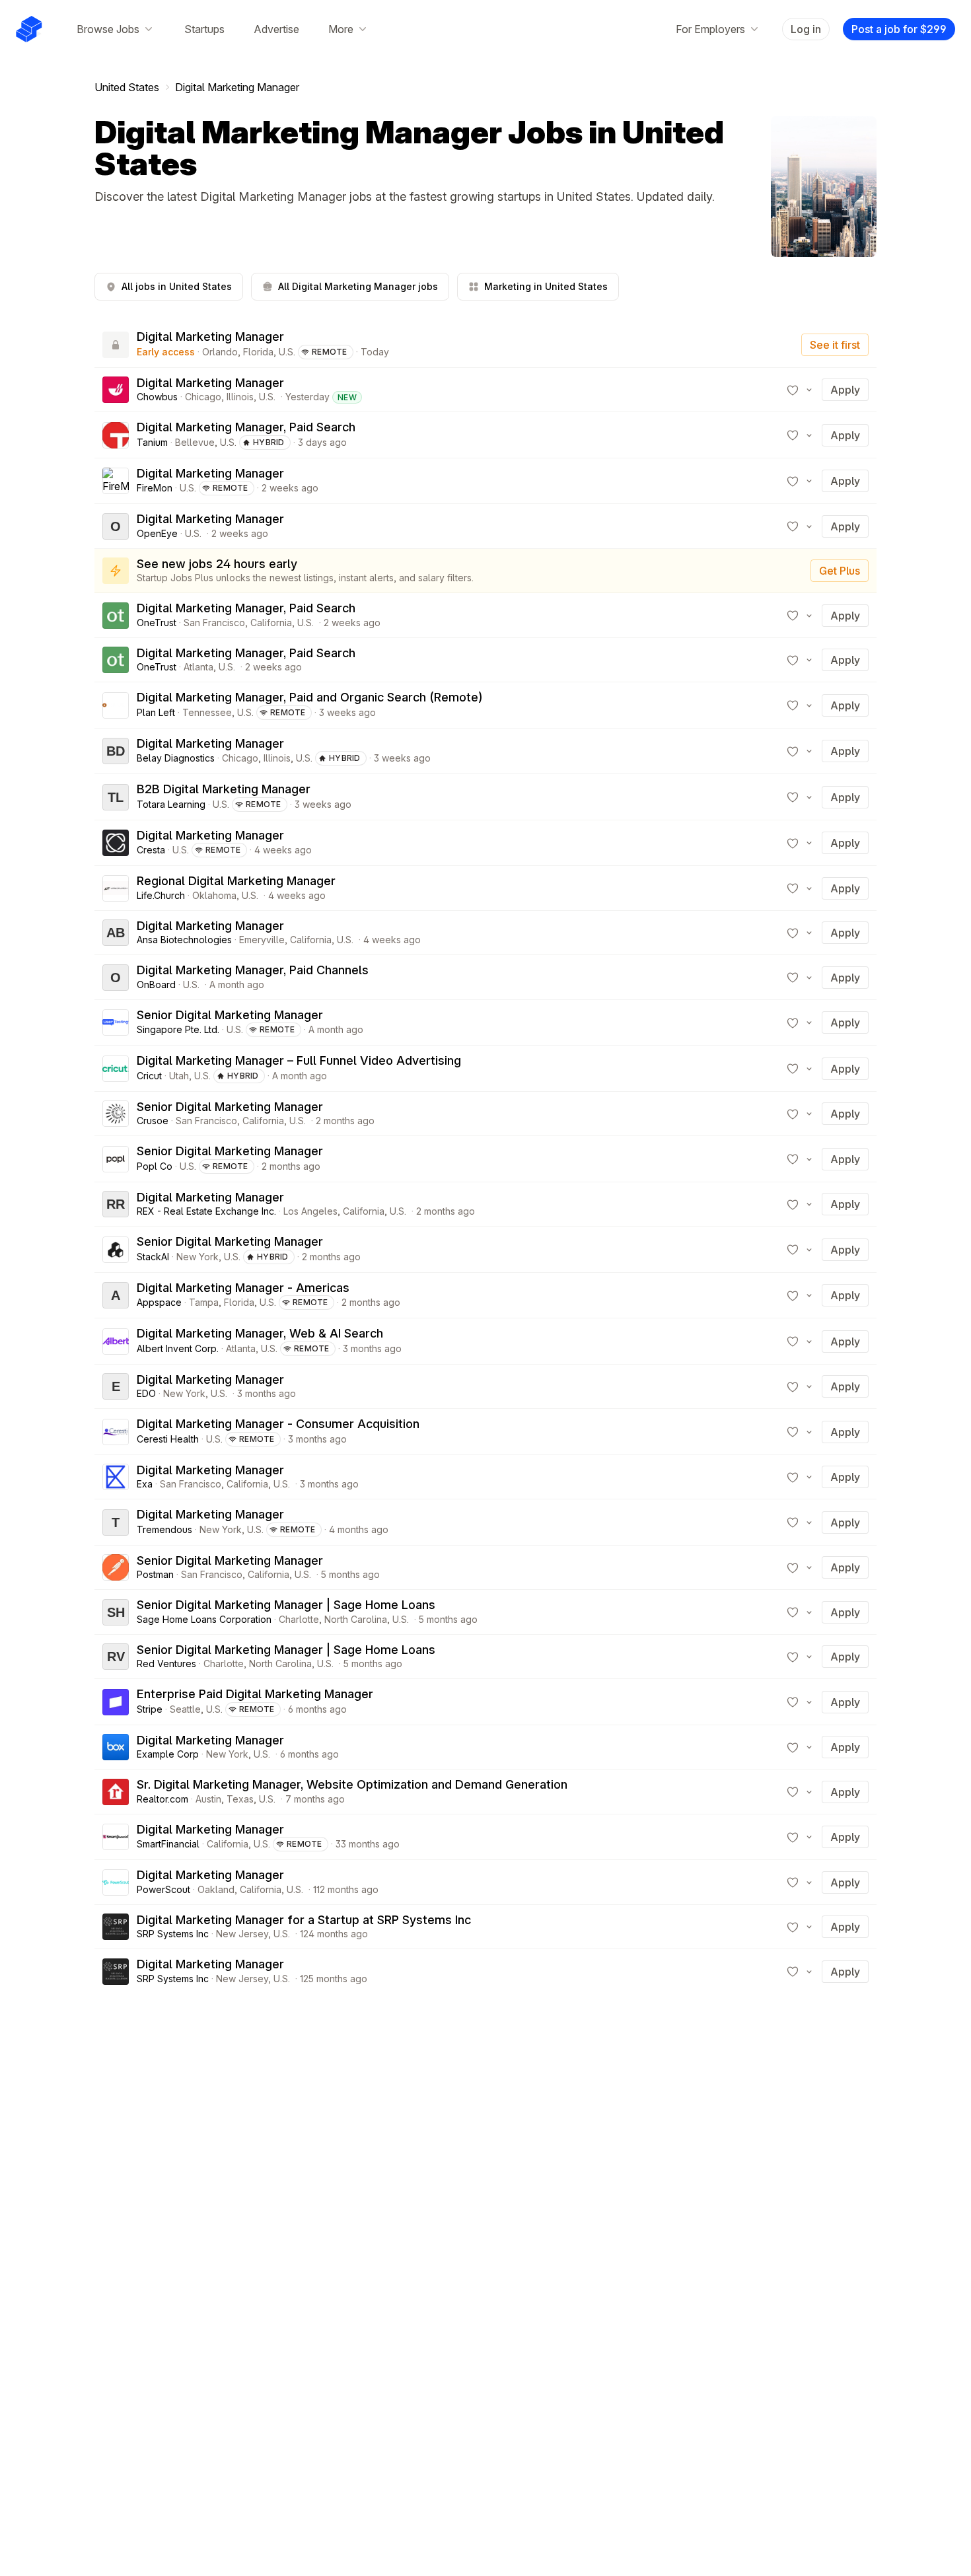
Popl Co (155, 1166)
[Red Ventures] (116, 1657)
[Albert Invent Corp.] (116, 1342)
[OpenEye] (116, 526)
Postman (155, 1574)
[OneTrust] (116, 616)
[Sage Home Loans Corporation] (116, 1612)
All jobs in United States (177, 286)
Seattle (185, 1709)
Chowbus (157, 397)
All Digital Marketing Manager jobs (358, 286)
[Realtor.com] (116, 1792)
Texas (240, 1799)
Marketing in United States (546, 286)
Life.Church (161, 895)
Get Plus (840, 571)
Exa (145, 1484)
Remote (330, 352)
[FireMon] (116, 481)
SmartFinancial (168, 1844)
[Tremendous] (116, 1522)
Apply (845, 390)
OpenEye (157, 533)
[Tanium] (116, 435)
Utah (179, 1076)
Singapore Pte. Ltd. (178, 1029)
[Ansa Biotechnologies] (116, 933)
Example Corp (168, 1754)
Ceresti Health (168, 1439)
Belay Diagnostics (176, 758)
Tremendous (164, 1529)
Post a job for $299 (899, 29)
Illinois (240, 397)
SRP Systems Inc (173, 1934)
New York (198, 1257)
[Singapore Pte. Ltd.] (116, 1022)
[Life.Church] (116, 888)
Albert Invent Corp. (178, 1348)
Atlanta (198, 667)
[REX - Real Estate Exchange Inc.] (116, 1204)
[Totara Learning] (116, 797)
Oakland (216, 1889)
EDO (146, 1393)
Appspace (159, 1302)
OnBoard (156, 984)
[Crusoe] (116, 1114)
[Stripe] (116, 1702)
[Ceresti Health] (116, 1432)
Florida (258, 352)
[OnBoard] (116, 978)
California (271, 623)
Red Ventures (166, 1664)
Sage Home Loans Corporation (204, 1619)
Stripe (150, 1709)
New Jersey (242, 1934)
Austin (208, 1799)
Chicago (203, 397)
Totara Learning (171, 804)
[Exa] (116, 1477)
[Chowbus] (116, 390)
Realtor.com (162, 1799)
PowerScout (163, 1889)
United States (127, 87)
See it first (835, 345)
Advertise (276, 29)
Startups (204, 29)
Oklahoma (214, 895)
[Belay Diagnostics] (116, 751)
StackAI (153, 1257)
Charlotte (299, 1619)
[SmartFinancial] (116, 1837)
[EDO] (116, 1386)
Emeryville (262, 940)
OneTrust (157, 623)
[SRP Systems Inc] (116, 1927)
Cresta (151, 850)
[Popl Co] (116, 1159)
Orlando (220, 352)
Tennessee (207, 712)
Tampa (204, 1302)
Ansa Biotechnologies (184, 940)
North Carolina (356, 1619)
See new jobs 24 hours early (217, 564)
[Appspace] (116, 1295)
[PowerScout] (116, 1882)
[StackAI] (116, 1250)
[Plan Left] (116, 705)
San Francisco (214, 623)
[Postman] (116, 1567)
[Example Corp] (116, 1747)
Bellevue (195, 442)
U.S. (287, 352)
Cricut (149, 1076)
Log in (806, 29)
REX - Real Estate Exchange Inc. (206, 1211)
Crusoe (153, 1121)
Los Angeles (310, 1211)
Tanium (152, 442)
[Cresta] (116, 843)
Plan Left (156, 712)
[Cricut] (116, 1069)
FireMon (155, 488)
